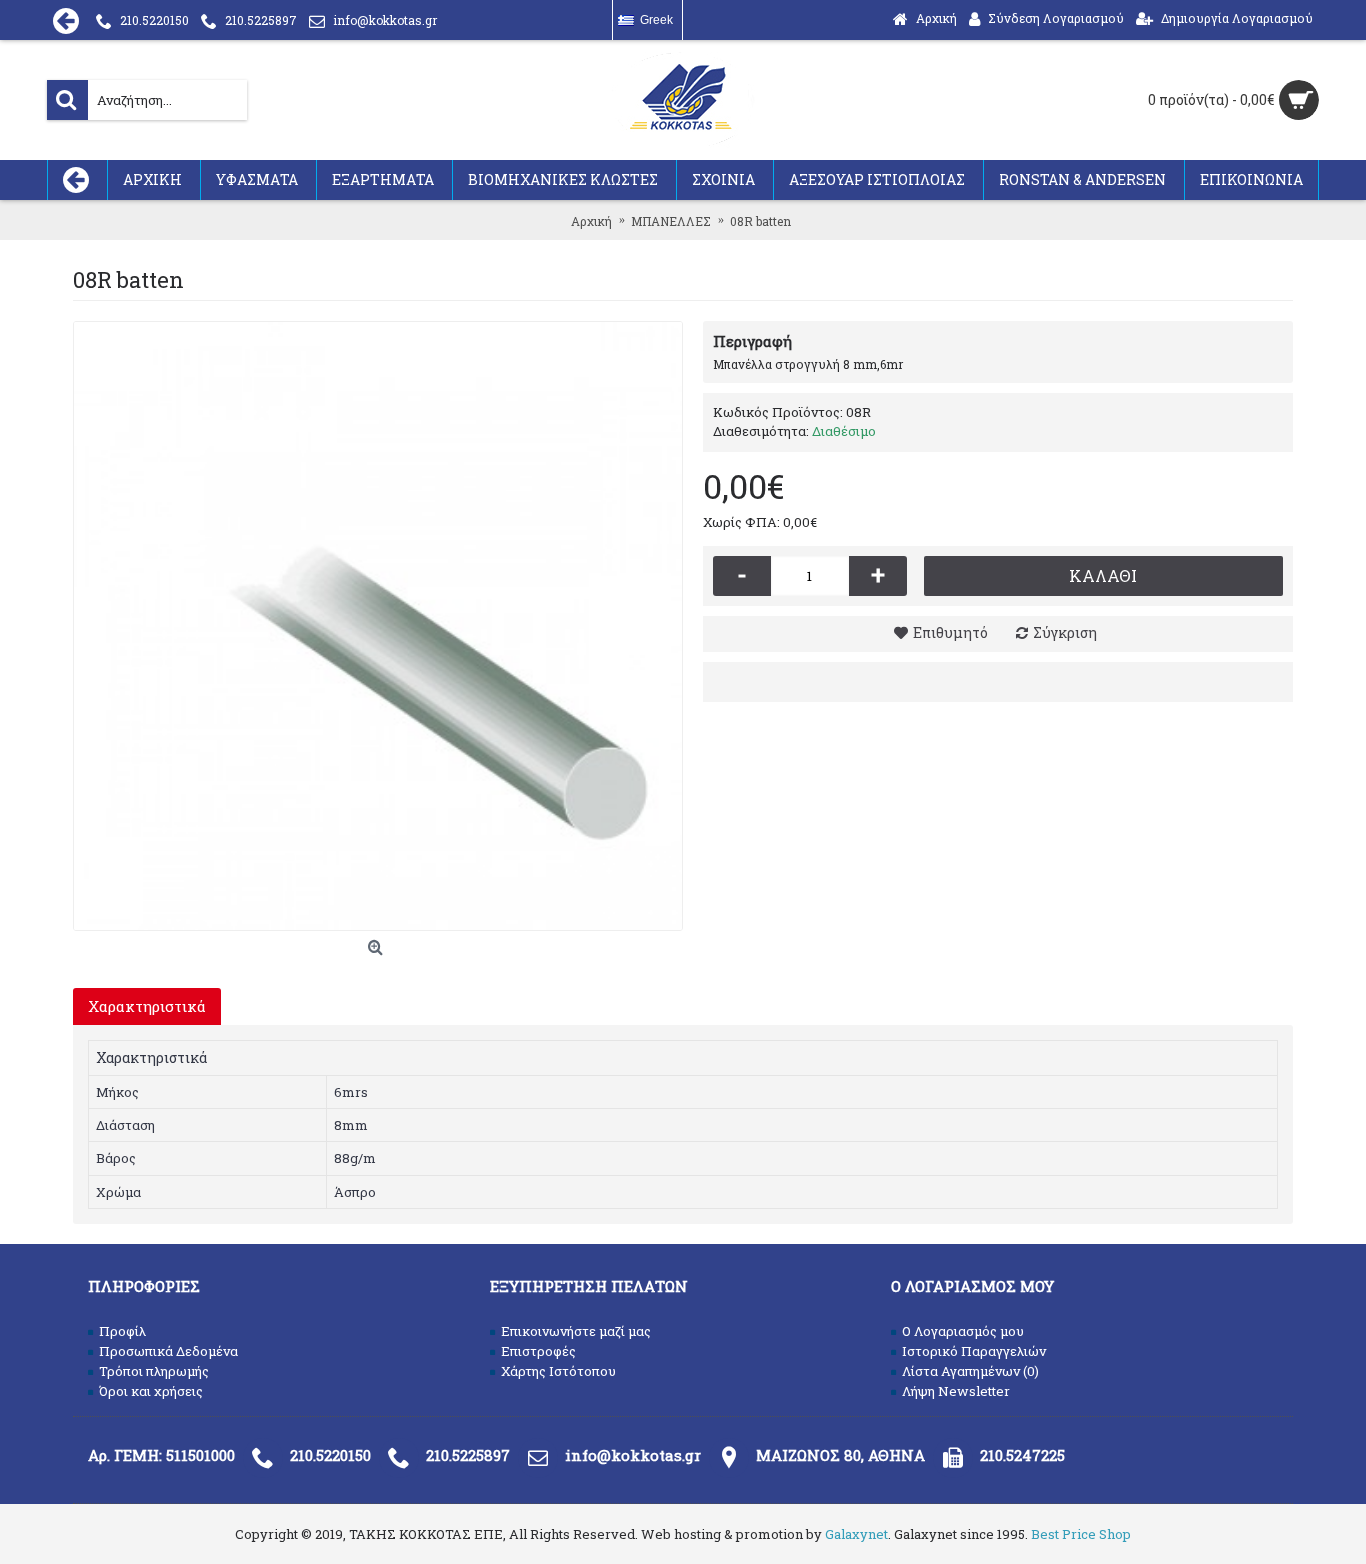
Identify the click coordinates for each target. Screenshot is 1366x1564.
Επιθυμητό (950, 632)
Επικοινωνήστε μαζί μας (576, 1331)
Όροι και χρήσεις (151, 1391)
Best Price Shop (1081, 1534)
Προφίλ (122, 1331)
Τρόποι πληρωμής (154, 1371)
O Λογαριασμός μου (963, 1331)
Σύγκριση (1065, 632)
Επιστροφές (538, 1351)
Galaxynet (856, 1534)
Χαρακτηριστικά (147, 1006)
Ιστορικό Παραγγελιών (974, 1351)
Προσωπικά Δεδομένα (168, 1351)
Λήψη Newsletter (956, 1391)
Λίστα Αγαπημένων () (970, 1371)
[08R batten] (378, 626)
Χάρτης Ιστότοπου (558, 1371)
